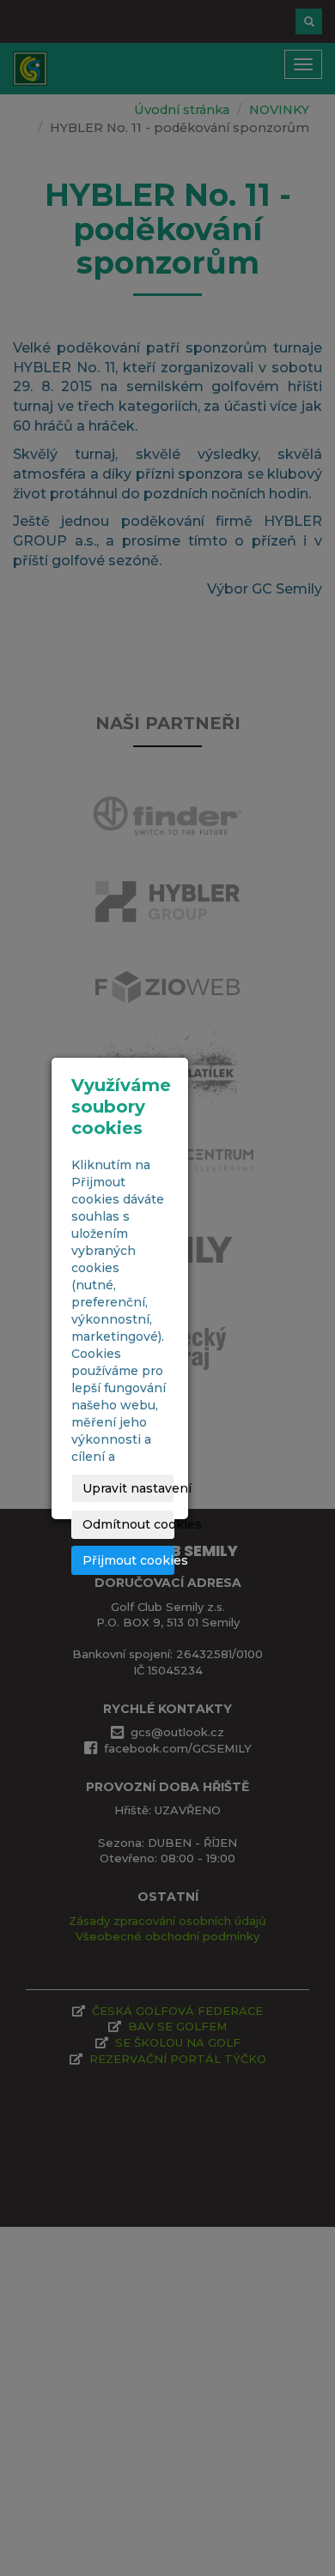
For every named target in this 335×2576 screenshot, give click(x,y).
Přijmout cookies (128, 1560)
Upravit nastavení (128, 1488)
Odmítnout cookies (128, 1524)
